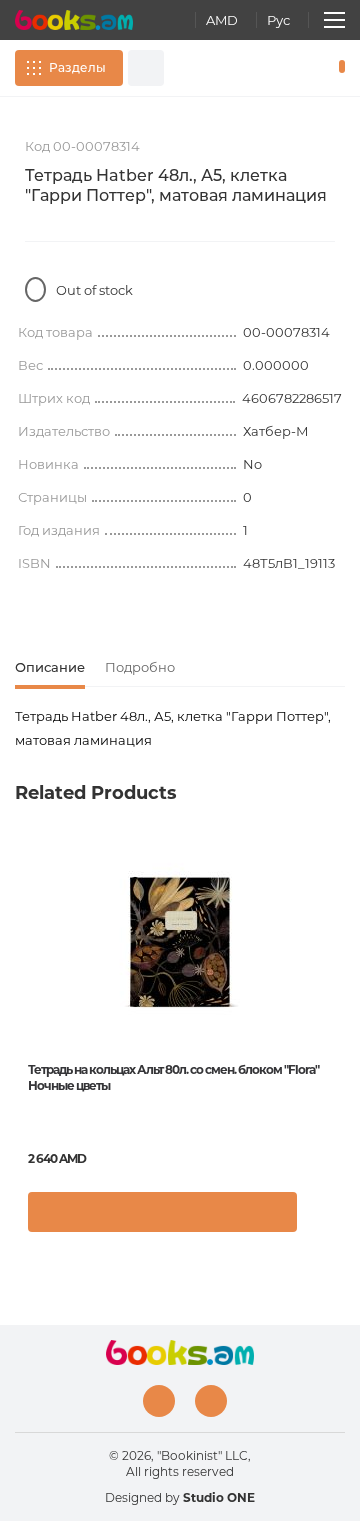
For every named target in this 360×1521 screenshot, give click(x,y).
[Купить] (162, 1212)
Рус (278, 20)
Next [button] (335, 992)
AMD (222, 20)
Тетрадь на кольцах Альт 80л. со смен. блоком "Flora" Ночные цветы (173, 1077)
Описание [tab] (50, 667)
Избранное (308, 68)
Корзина (337, 68)
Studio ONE (219, 1497)
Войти (279, 68)
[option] (180, 1047)
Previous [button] (25, 992)
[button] (324, 1222)
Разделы (77, 67)
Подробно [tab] (140, 667)
